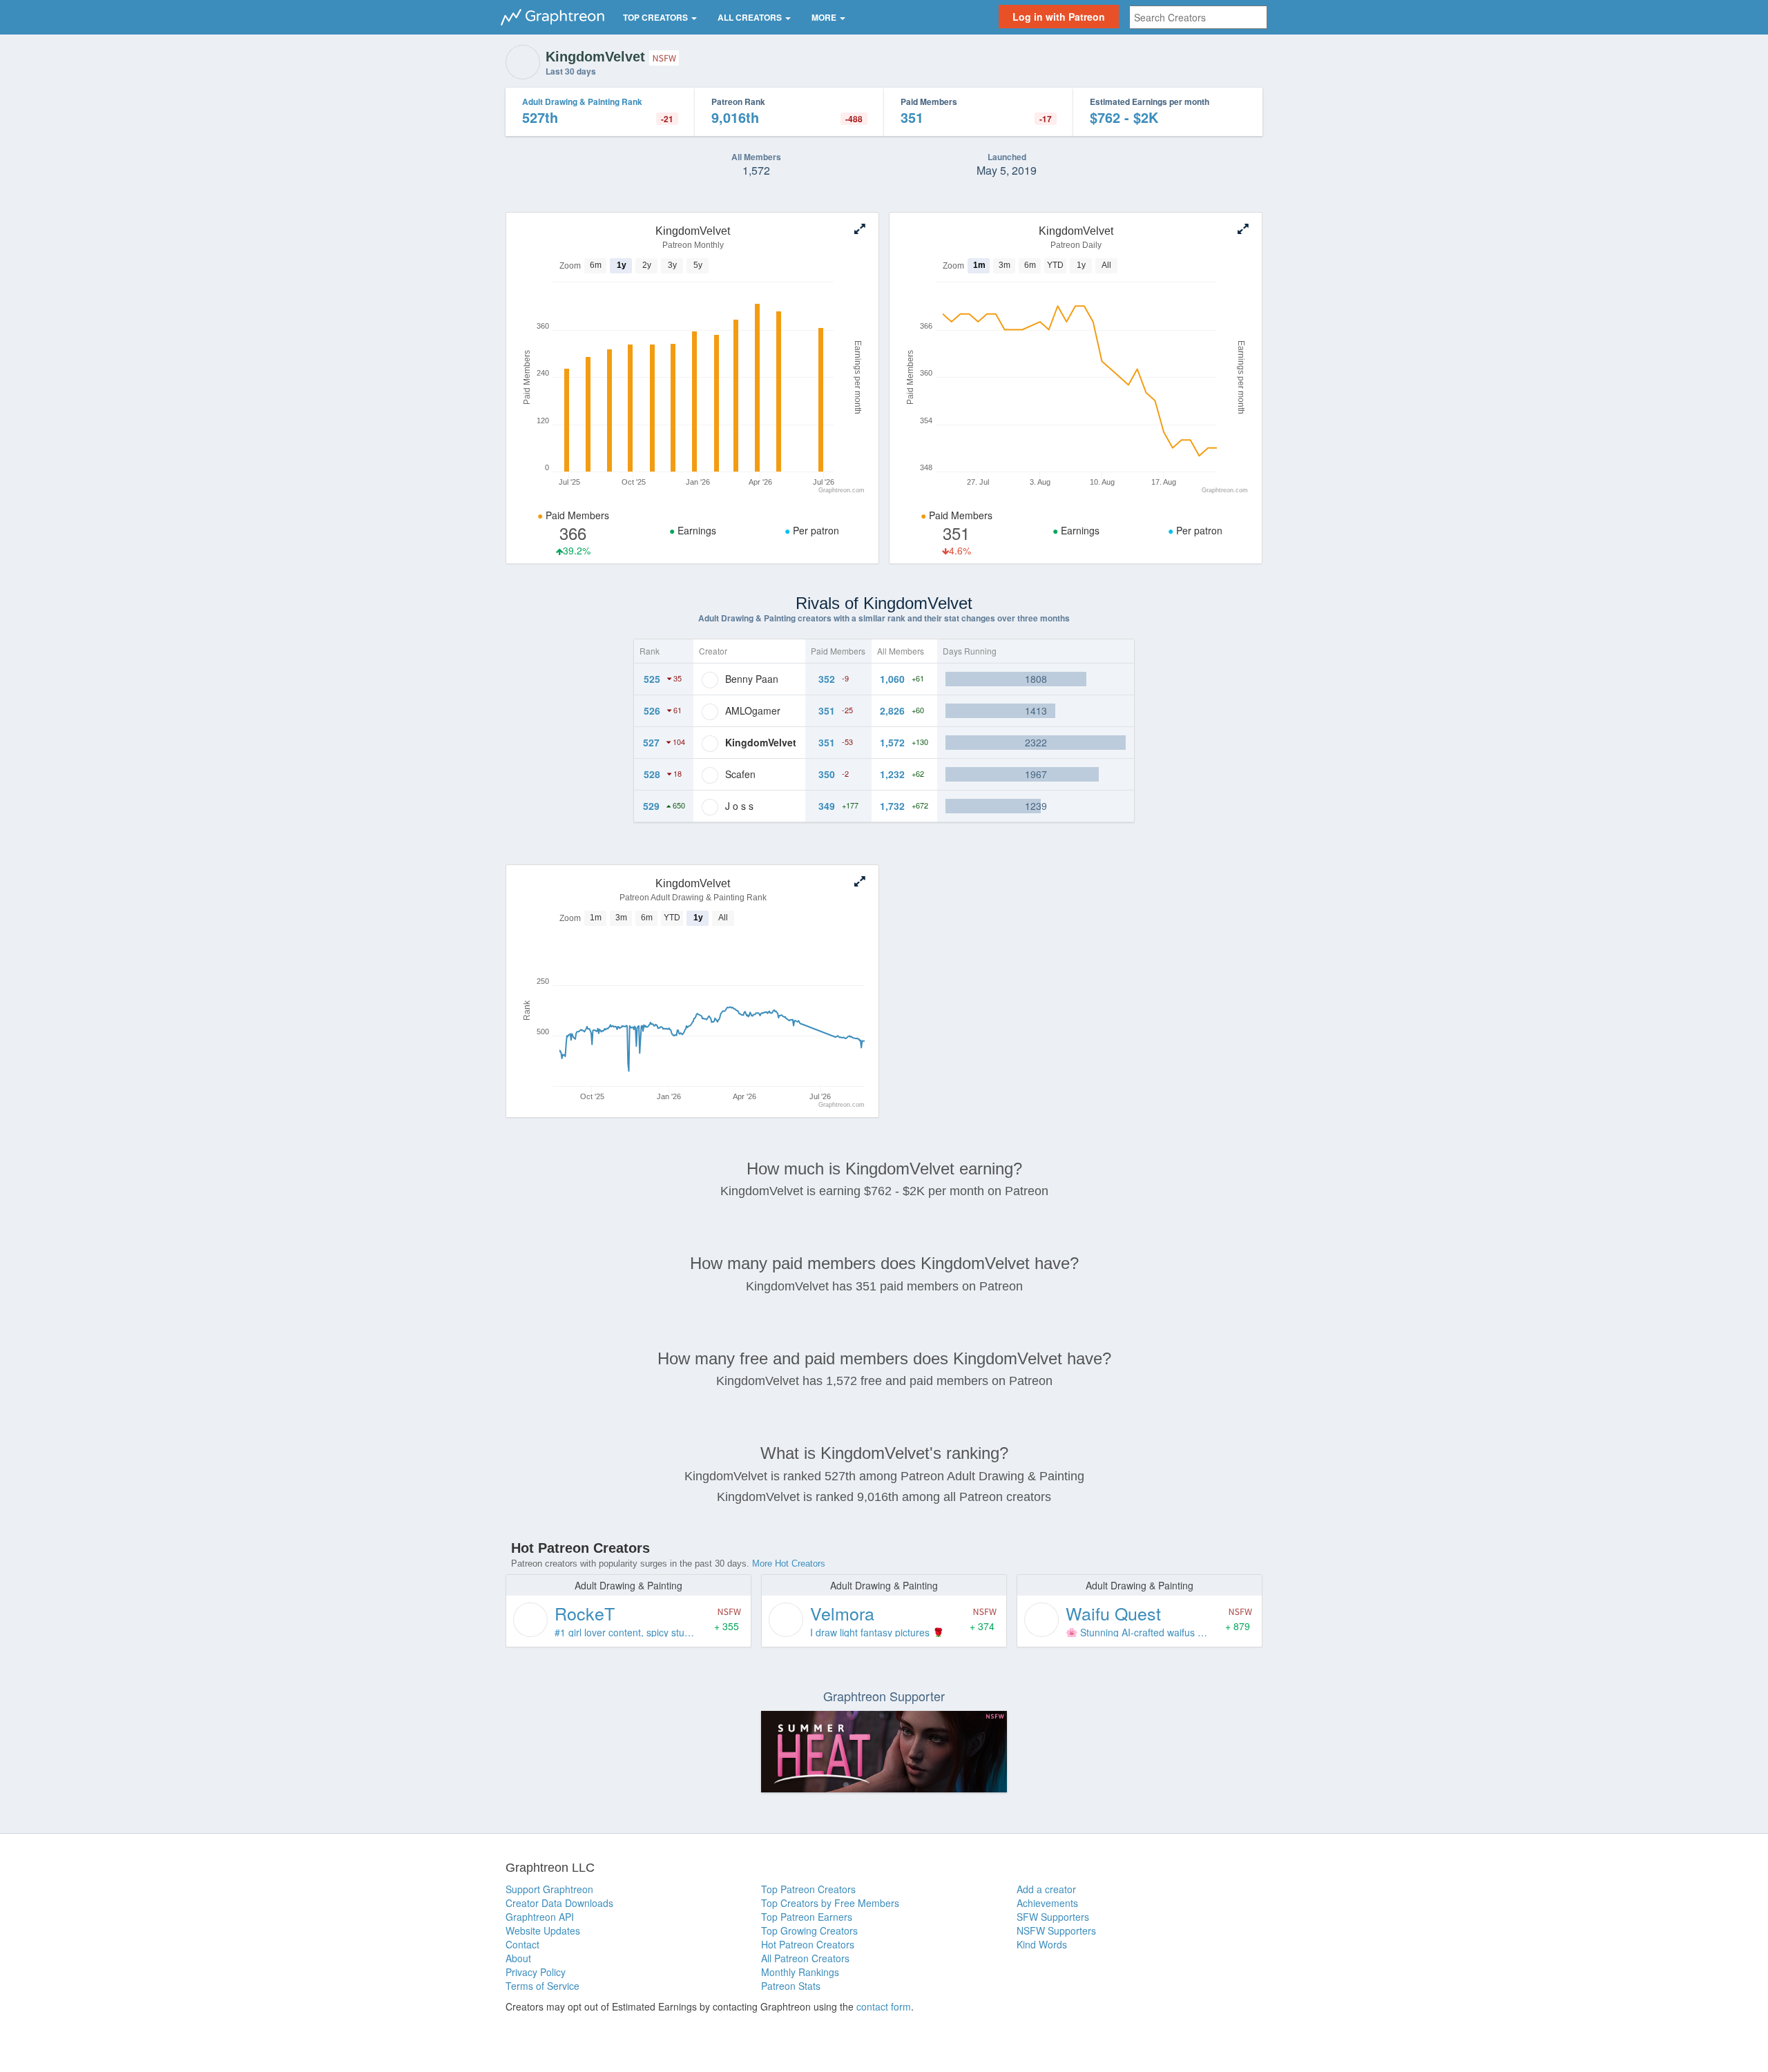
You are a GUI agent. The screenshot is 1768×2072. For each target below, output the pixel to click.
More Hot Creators (789, 1563)
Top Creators (656, 17)
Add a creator (1046, 1889)
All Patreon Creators (805, 1958)
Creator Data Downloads (559, 1903)
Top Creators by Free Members (830, 1903)
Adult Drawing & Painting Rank (582, 101)
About (518, 1958)
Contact (522, 1944)
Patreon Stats (791, 1986)
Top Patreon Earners (807, 1917)
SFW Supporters (1053, 1917)
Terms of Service (542, 1986)
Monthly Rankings (800, 1972)
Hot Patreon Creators (808, 1944)
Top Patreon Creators (808, 1889)
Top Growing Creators (809, 1930)
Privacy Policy (536, 1972)
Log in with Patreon (1059, 17)
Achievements (1047, 1903)
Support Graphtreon (549, 1889)
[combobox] (1198, 17)
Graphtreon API (540, 1917)
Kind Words (1042, 1944)
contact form (884, 2006)
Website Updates (543, 1930)
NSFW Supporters (1056, 1930)
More (825, 17)
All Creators (751, 17)
